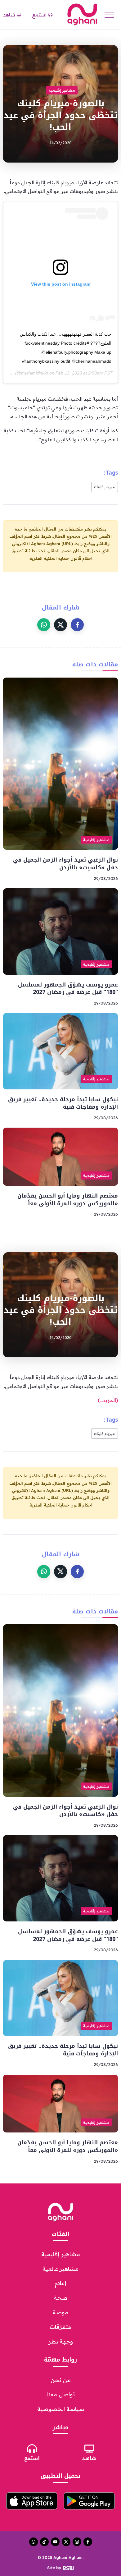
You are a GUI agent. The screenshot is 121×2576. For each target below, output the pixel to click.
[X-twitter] (66, 2542)
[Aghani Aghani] (82, 14)
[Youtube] (55, 2542)
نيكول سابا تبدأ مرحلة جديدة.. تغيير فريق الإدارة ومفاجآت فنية (63, 1103)
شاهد (89, 2458)
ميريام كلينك (105, 487)
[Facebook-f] (88, 2542)
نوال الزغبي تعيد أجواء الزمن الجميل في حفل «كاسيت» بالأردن (65, 864)
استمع (32, 2458)
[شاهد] (89, 2449)
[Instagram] (77, 2542)
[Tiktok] (44, 2542)
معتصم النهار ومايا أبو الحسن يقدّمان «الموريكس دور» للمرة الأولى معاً (68, 1200)
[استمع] (32, 2449)
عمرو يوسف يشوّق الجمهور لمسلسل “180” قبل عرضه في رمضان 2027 (68, 989)
